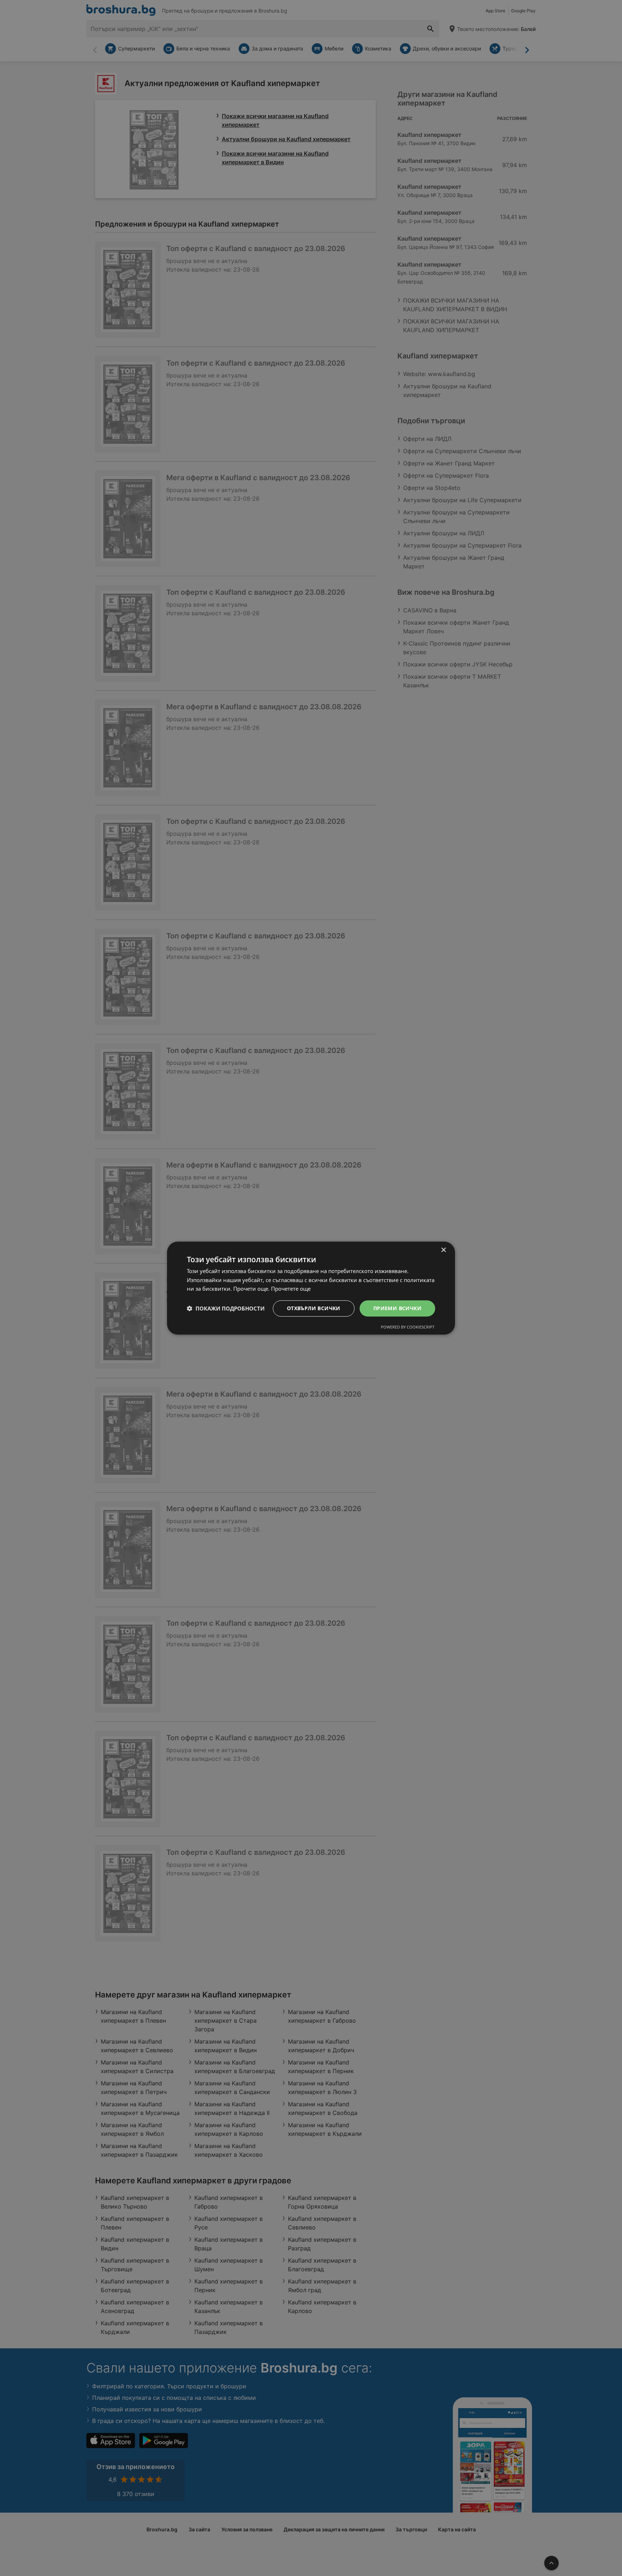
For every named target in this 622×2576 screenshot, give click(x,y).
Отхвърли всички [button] (314, 1308)
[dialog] (311, 1288)
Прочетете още (291, 1289)
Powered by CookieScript (408, 1327)
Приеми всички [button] (397, 1308)
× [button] (443, 1250)
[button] (226, 1308)
